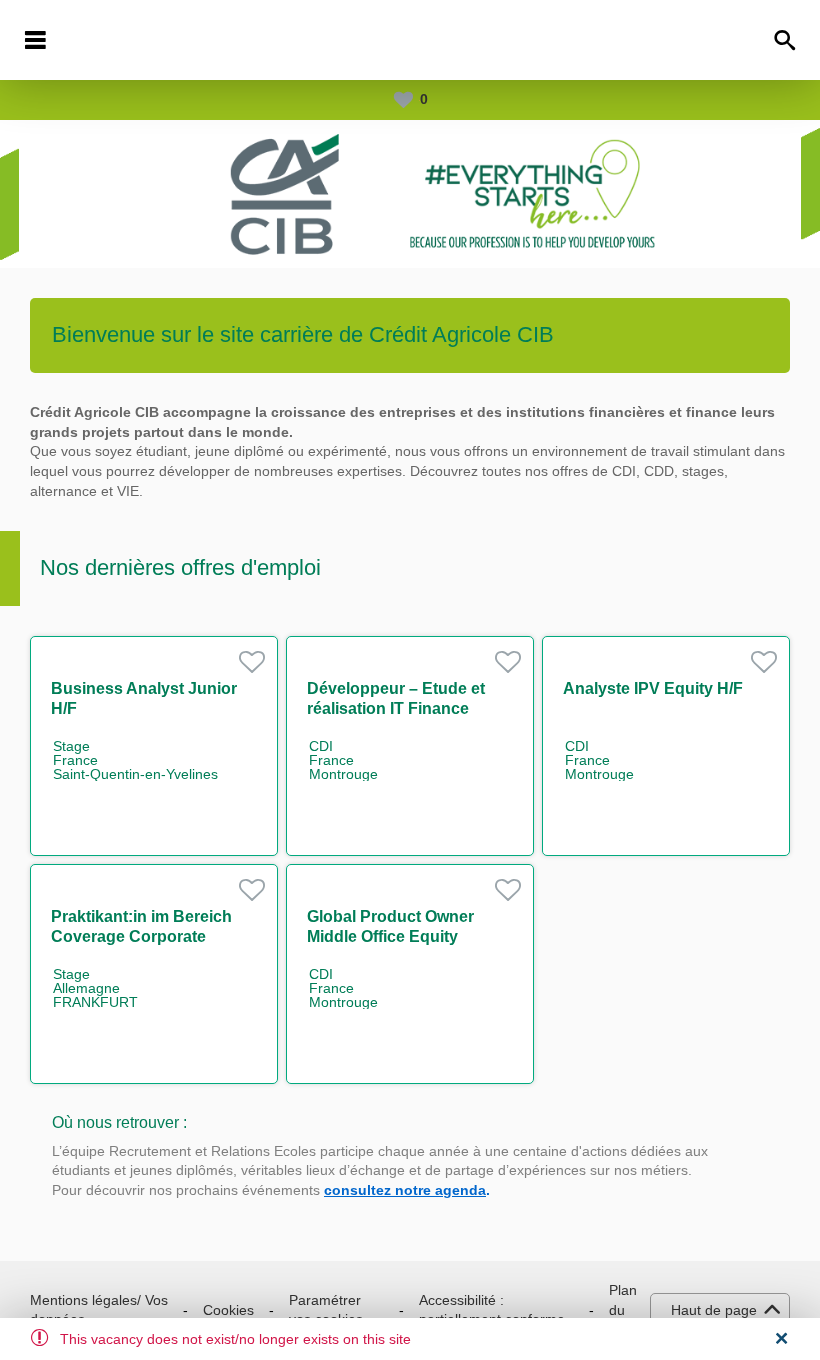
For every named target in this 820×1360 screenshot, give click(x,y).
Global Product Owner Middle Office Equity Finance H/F (390, 936)
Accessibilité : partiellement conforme (492, 1310)
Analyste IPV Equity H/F (653, 688)
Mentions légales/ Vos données (99, 1310)
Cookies (228, 1310)
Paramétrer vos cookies (326, 1310)
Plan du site (623, 1309)
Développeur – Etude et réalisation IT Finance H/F (396, 708)
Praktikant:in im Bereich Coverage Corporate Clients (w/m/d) (141, 936)
